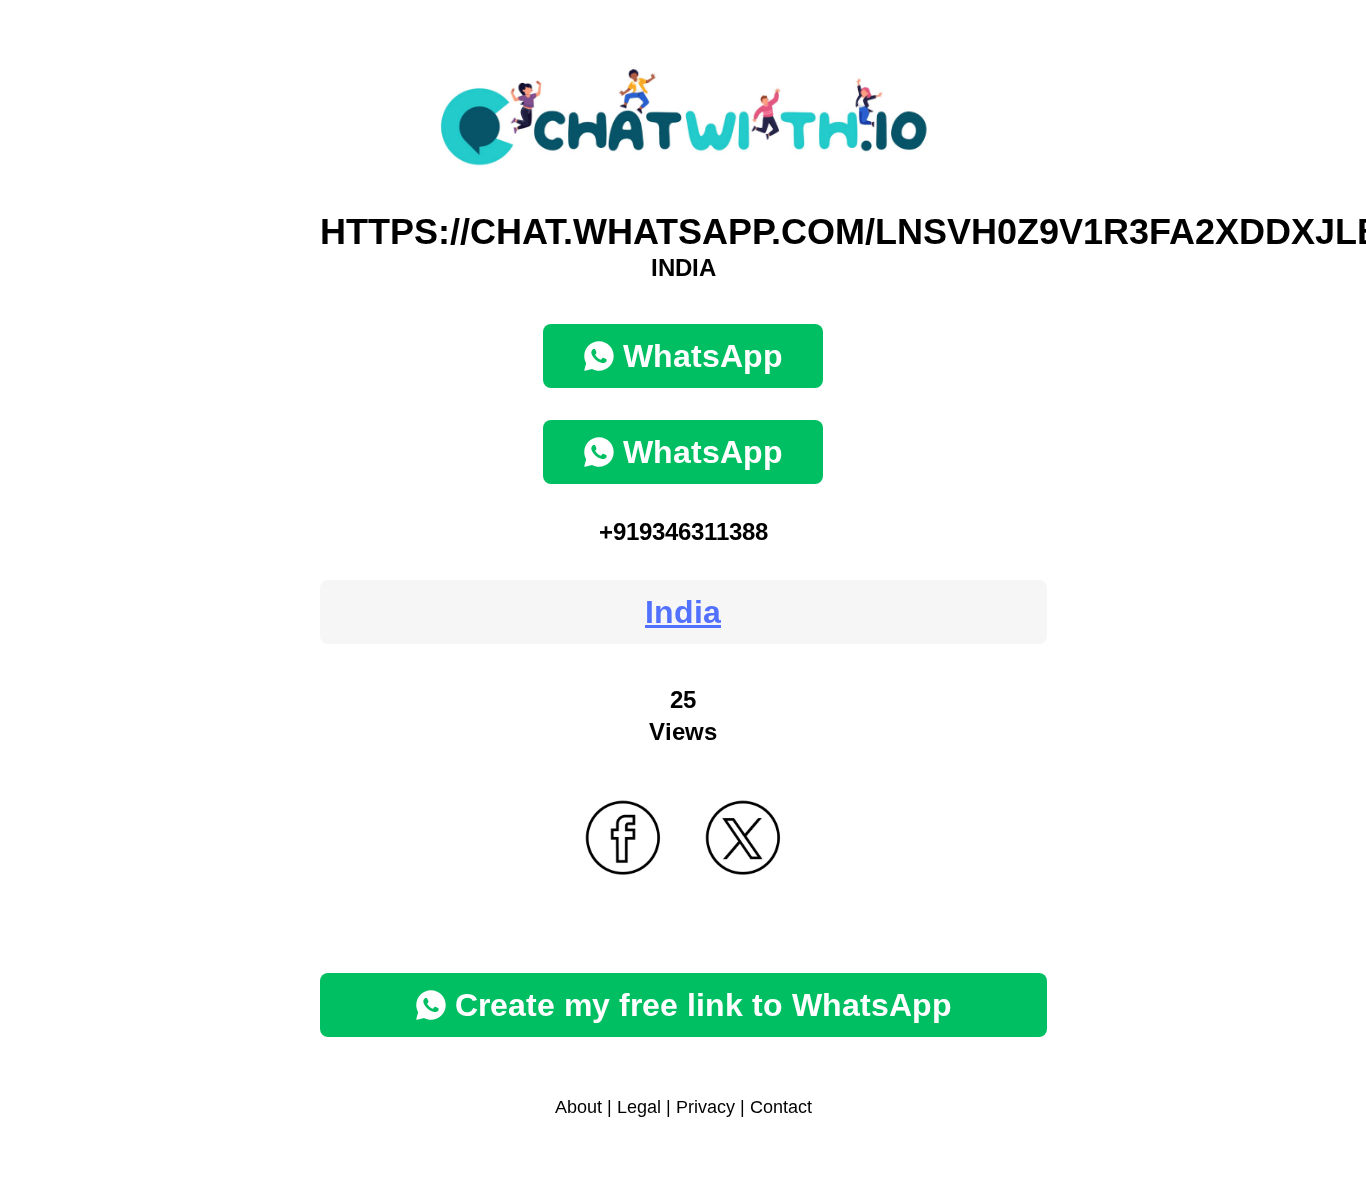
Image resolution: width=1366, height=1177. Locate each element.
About (578, 1107)
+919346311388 (683, 531)
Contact (781, 1107)
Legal (639, 1107)
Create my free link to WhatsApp (703, 1005)
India (683, 612)
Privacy (705, 1107)
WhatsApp (703, 356)
